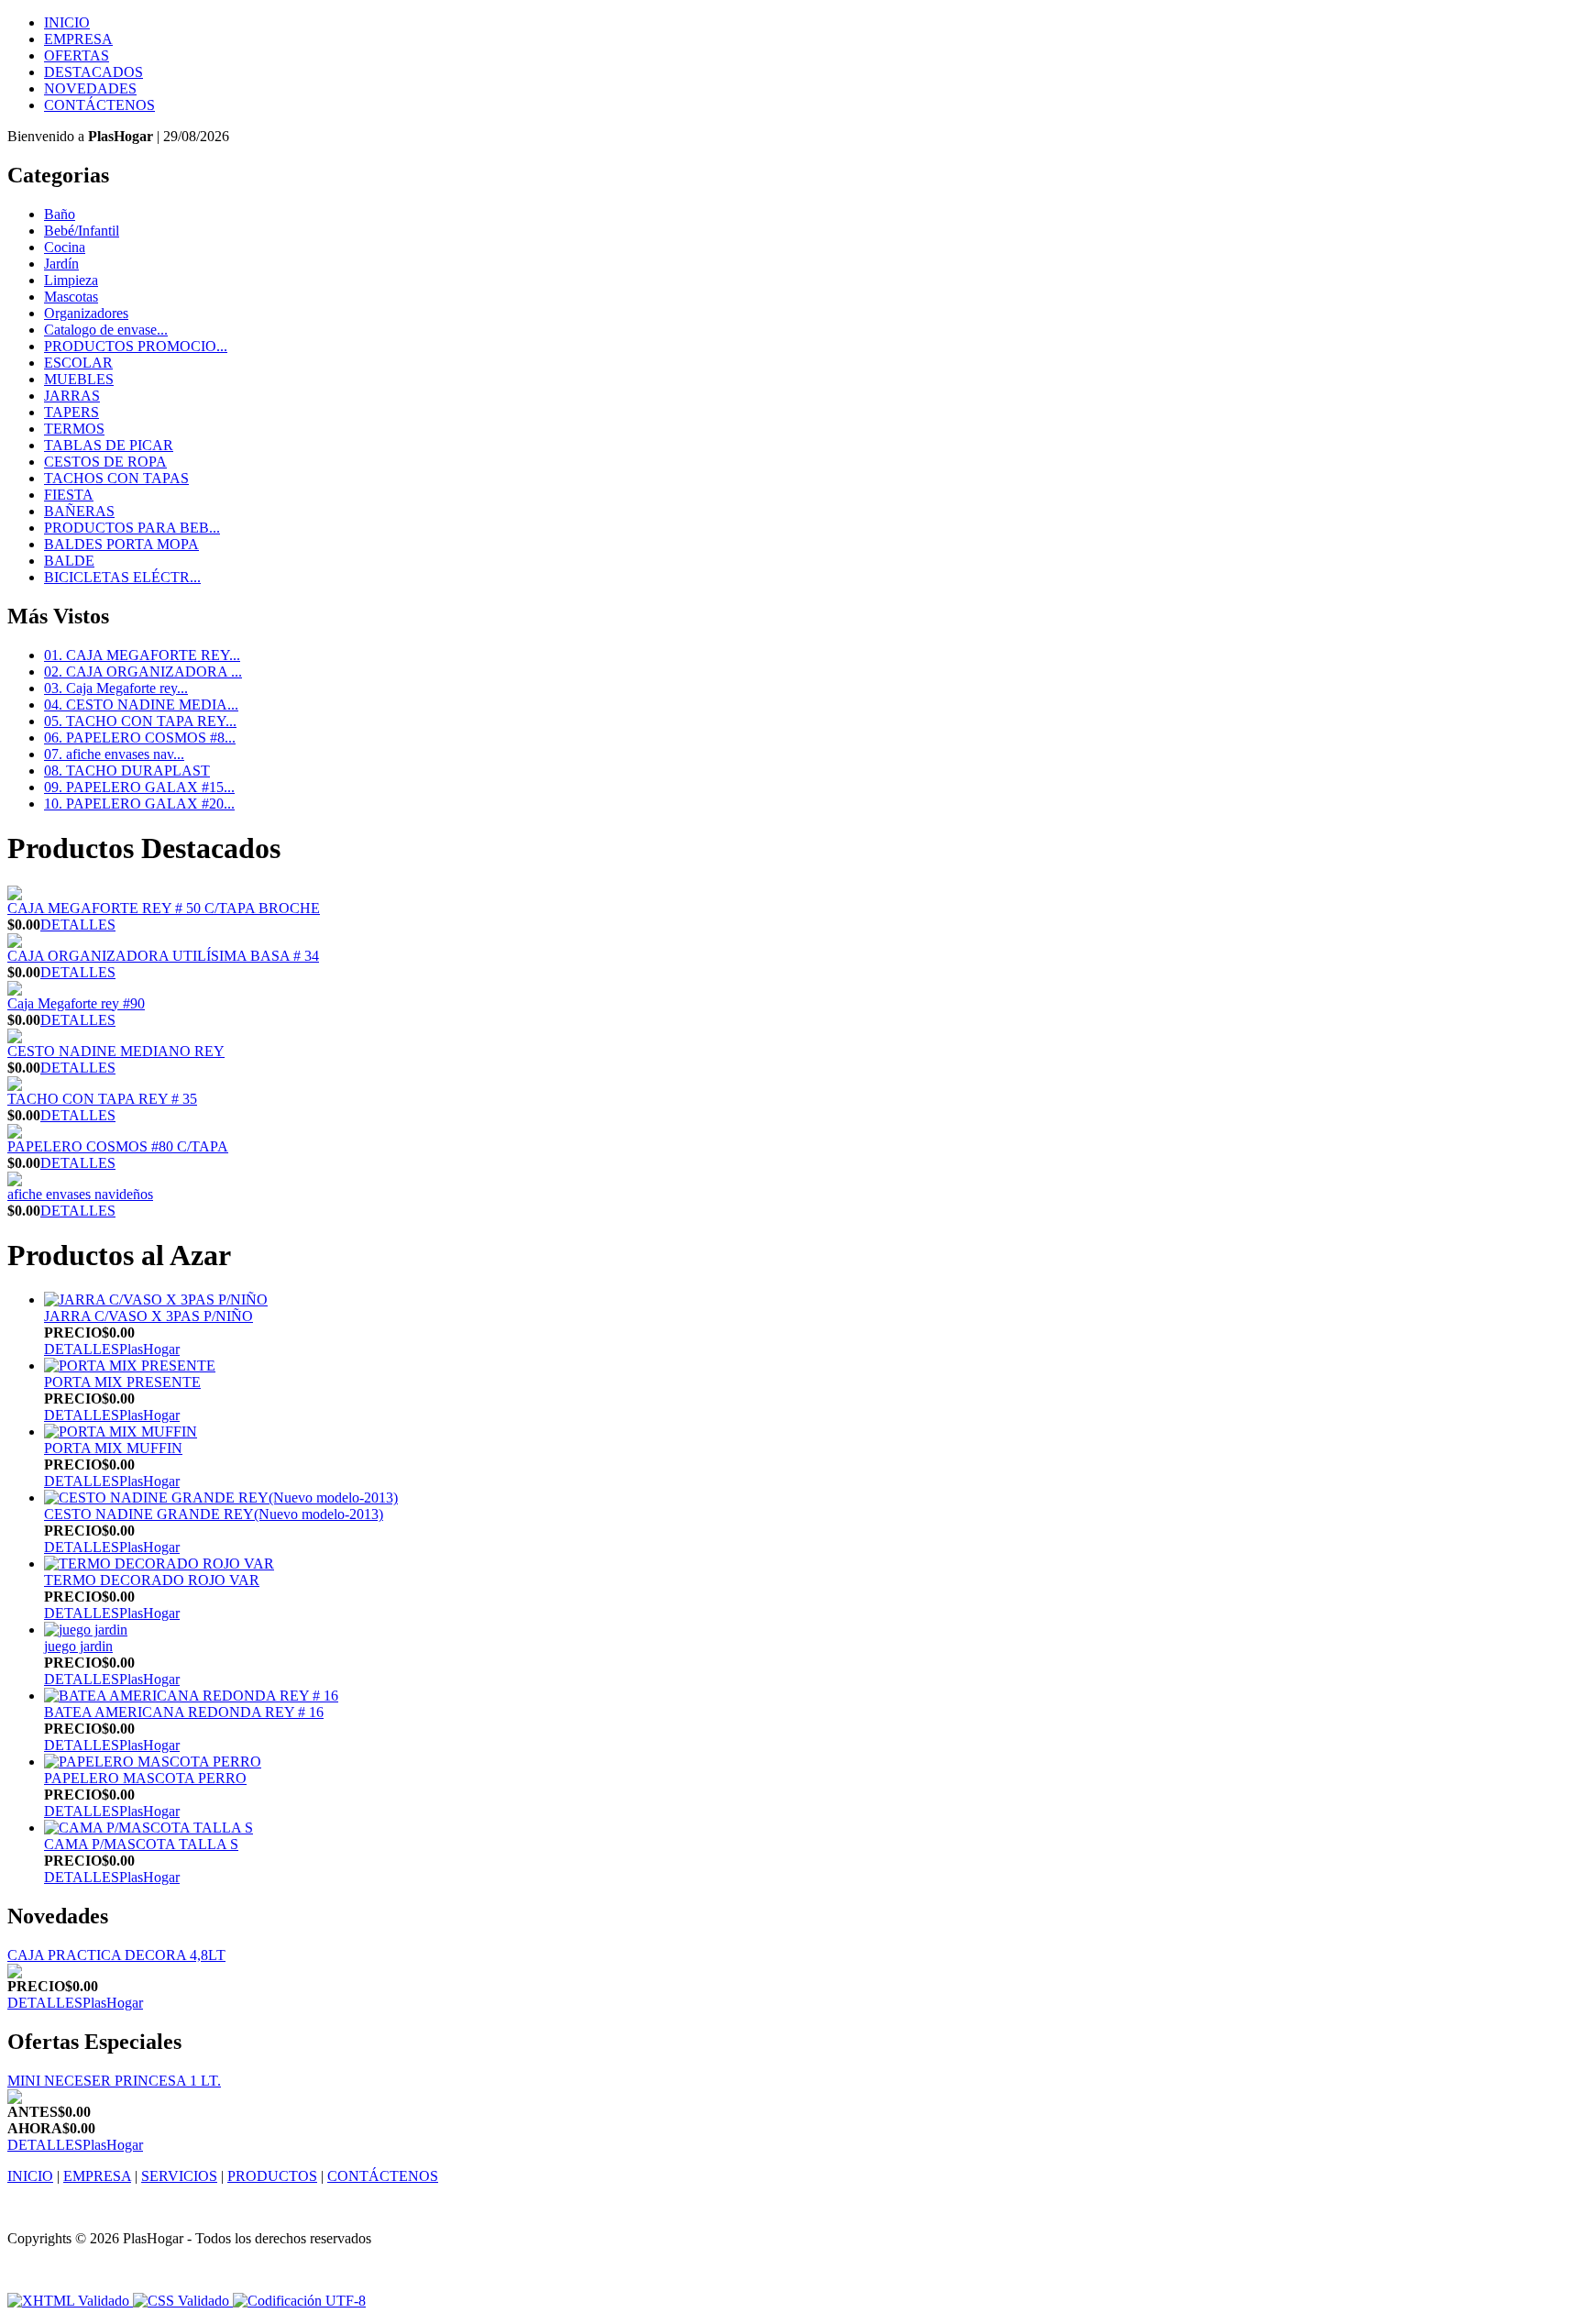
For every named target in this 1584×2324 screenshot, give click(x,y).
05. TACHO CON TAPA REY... (140, 721)
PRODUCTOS (272, 2176)
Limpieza (71, 280)
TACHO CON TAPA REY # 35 (102, 1099)
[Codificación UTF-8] (299, 2301)
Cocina (65, 247)
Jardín (61, 264)
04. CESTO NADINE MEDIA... (141, 705)
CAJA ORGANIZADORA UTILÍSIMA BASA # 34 (163, 956)
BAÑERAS (79, 511)
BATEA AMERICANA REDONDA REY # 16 (184, 1712)
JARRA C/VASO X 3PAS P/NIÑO (148, 1316)
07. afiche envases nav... (114, 754)
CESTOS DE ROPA (105, 462)
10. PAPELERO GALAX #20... (139, 804)
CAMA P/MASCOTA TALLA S (141, 1844)
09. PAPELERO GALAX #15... (139, 787)
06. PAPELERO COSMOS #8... (140, 738)
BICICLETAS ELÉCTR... (122, 577)
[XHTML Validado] (68, 2301)
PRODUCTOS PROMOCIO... (136, 346)
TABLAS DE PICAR (109, 445)
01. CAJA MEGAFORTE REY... (142, 655)
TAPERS (71, 412)
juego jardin (78, 1646)
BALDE (69, 561)
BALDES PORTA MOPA (121, 544)
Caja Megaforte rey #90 (76, 1003)
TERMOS (74, 429)
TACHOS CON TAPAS (116, 478)
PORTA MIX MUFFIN (113, 1448)
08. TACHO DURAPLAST (127, 771)
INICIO (67, 22)
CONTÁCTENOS (99, 105)
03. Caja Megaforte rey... (116, 688)
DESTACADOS (93, 72)
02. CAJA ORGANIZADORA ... (143, 672)
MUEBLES (79, 379)
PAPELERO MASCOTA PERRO (145, 1778)
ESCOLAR (78, 363)
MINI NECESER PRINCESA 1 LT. (114, 2081)
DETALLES (78, 925)
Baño (60, 214)
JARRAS (72, 396)
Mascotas (71, 297)
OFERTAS (77, 55)
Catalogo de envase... (106, 330)
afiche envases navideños (80, 1194)
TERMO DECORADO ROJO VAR (152, 1580)
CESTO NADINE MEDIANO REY (116, 1051)
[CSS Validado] (179, 2301)
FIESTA (69, 495)
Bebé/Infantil (82, 231)
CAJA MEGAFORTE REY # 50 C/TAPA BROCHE (164, 908)
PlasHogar (149, 1349)
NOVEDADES (90, 88)
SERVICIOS (179, 2176)
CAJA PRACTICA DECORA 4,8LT (116, 1955)
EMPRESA (78, 39)
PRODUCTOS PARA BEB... (132, 528)
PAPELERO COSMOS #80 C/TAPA (118, 1146)
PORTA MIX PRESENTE (122, 1382)
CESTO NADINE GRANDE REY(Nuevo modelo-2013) (214, 1514)
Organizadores (86, 313)
